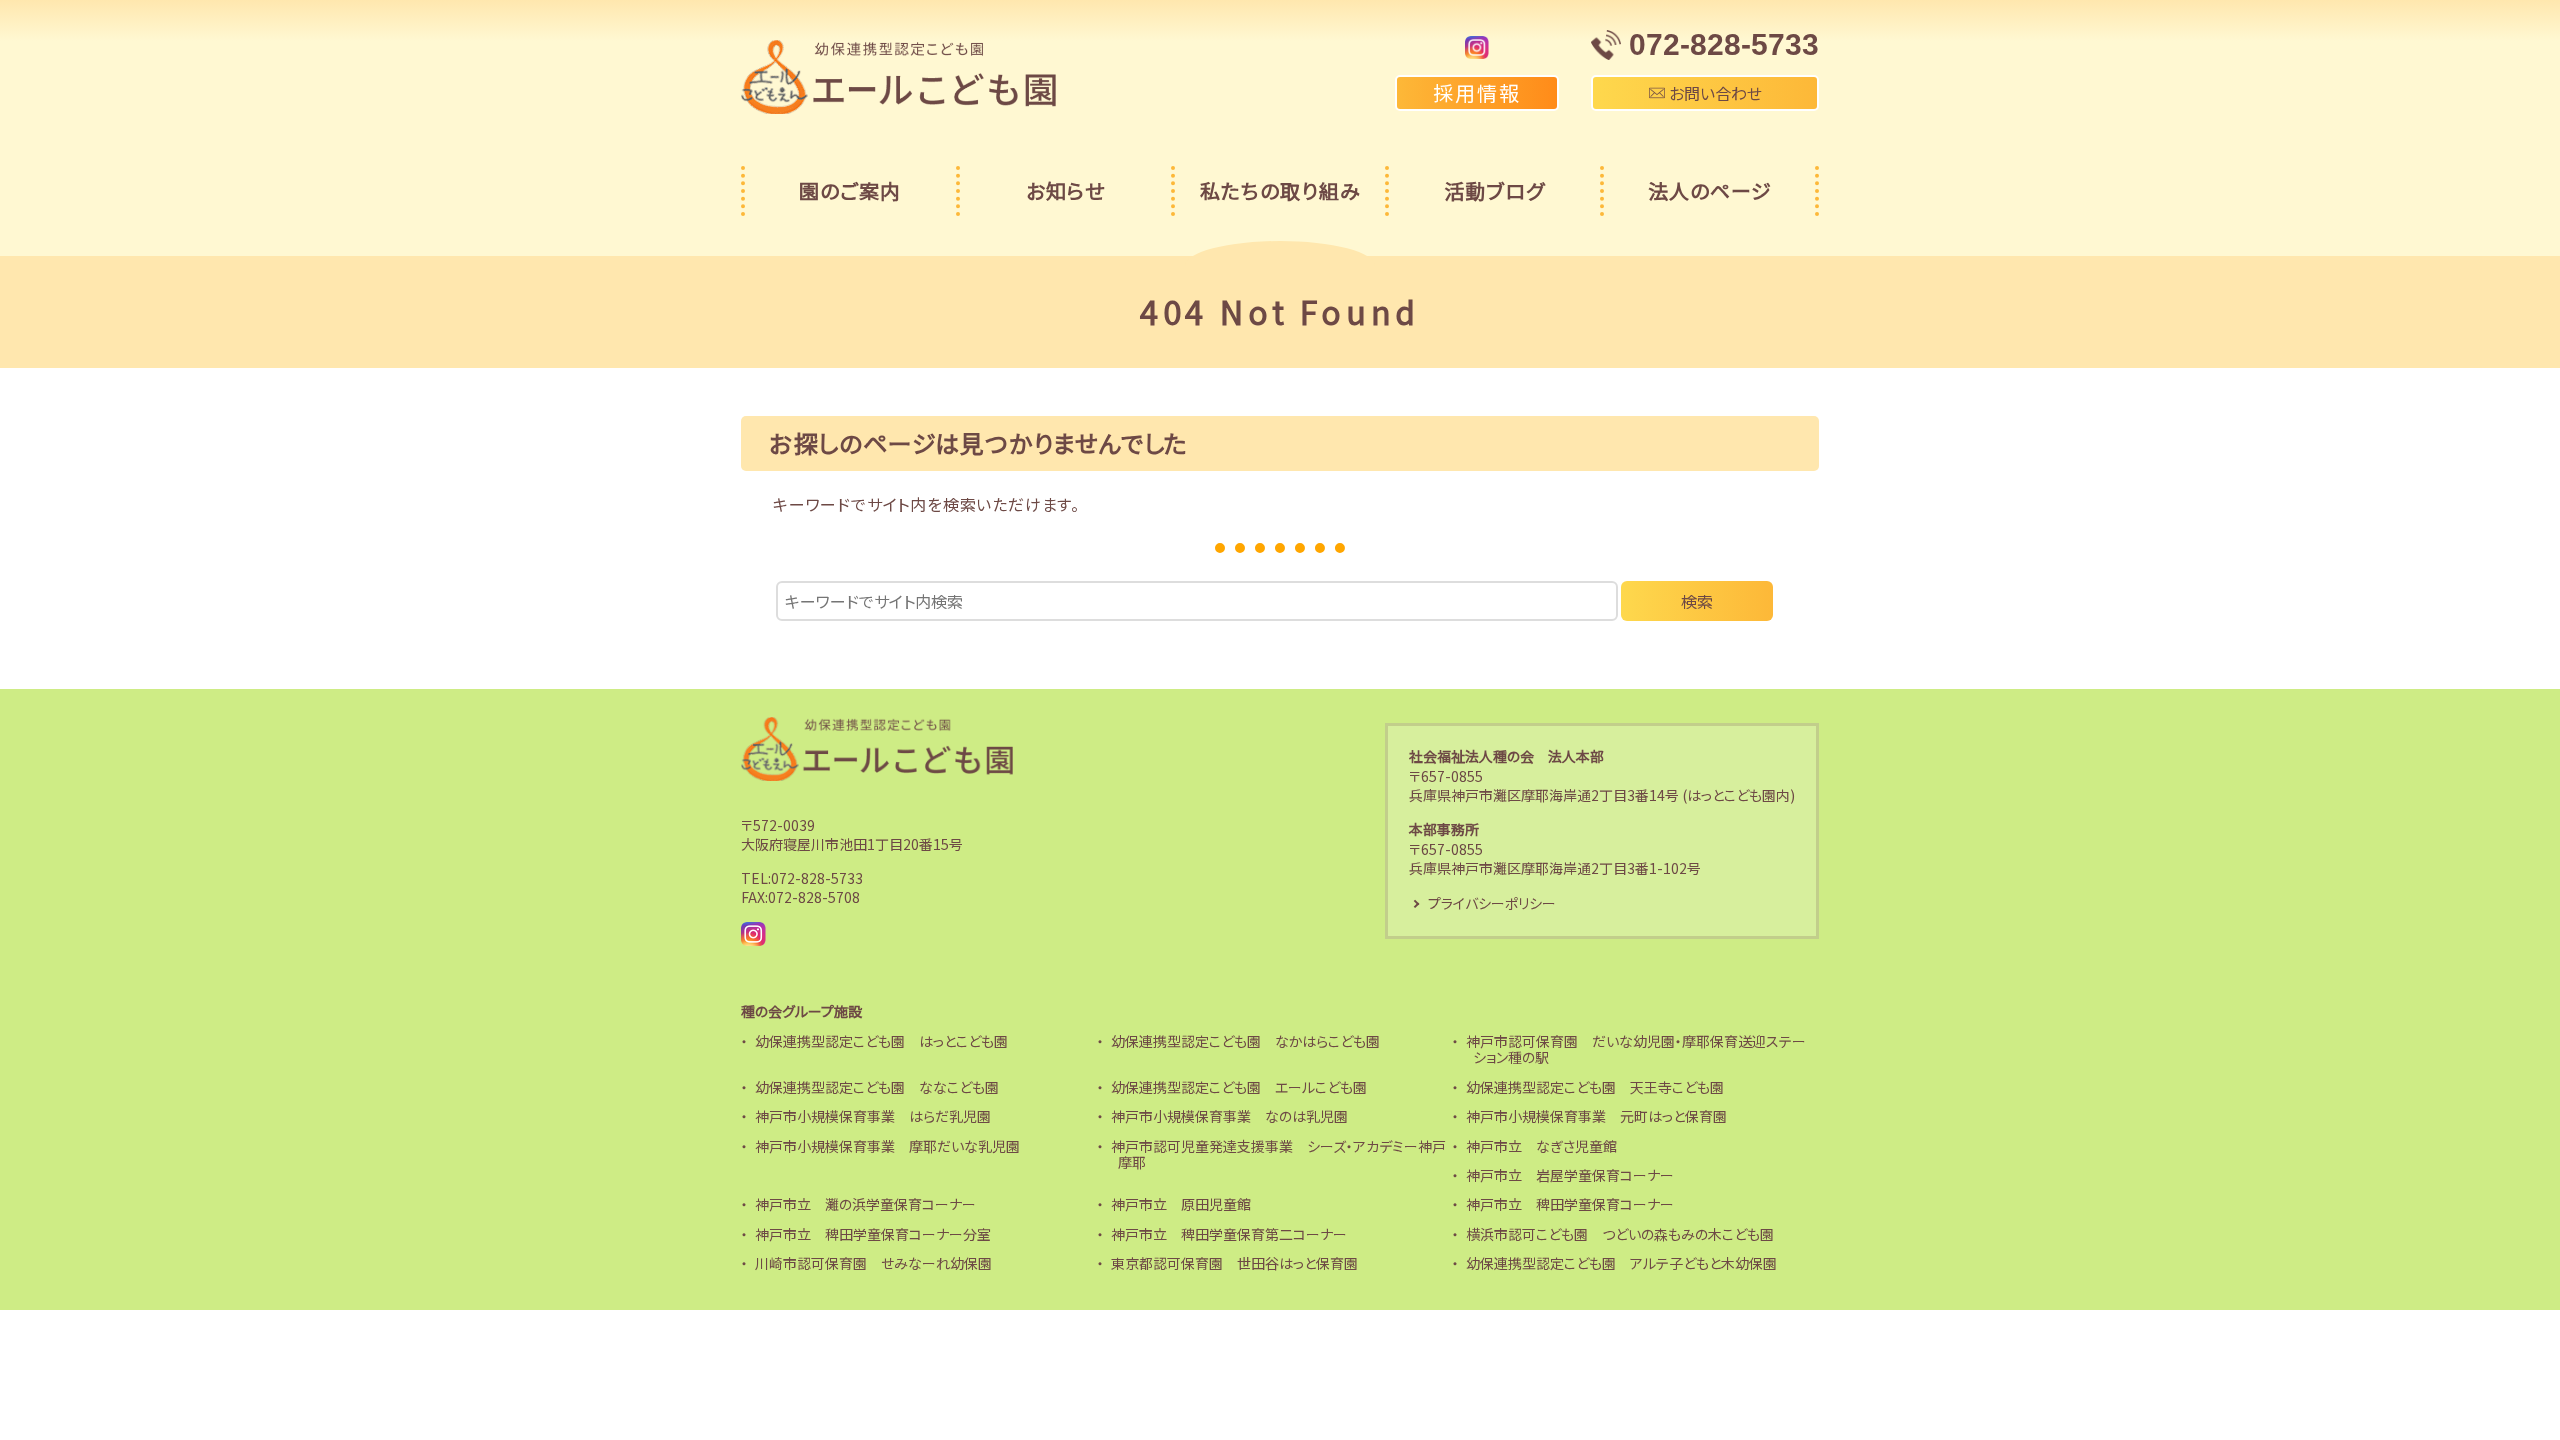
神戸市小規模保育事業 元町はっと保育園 (1596, 1116)
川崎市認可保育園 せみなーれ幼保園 (873, 1263)
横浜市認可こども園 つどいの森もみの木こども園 (1620, 1234)
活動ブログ (1494, 190)
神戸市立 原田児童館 (1181, 1204)
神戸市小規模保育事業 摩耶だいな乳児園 (887, 1146)
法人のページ (1710, 190)
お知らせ (1065, 190)
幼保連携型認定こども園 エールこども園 (1239, 1087)
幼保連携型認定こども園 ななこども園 (877, 1087)
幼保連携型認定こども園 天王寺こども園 (1595, 1087)
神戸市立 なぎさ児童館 (1541, 1146)
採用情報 (1477, 92)
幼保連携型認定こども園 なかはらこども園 (1245, 1041)
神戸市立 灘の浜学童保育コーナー (865, 1204)
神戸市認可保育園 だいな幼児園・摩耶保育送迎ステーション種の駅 (1636, 1049)
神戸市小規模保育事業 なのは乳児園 (1229, 1116)
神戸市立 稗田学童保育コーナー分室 (873, 1234)
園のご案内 (850, 190)
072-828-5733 (817, 878)
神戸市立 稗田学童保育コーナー (1570, 1204)
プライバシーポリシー (1492, 903)
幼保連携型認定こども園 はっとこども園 (881, 1041)
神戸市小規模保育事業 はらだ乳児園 (873, 1116)
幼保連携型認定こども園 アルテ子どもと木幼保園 (1621, 1263)
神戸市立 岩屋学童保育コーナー (1570, 1175)
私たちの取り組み (1280, 190)
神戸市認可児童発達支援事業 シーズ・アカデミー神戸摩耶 (1278, 1154)
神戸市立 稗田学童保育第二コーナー (1229, 1234)
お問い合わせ (1713, 93)
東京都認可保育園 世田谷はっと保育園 (1234, 1263)
